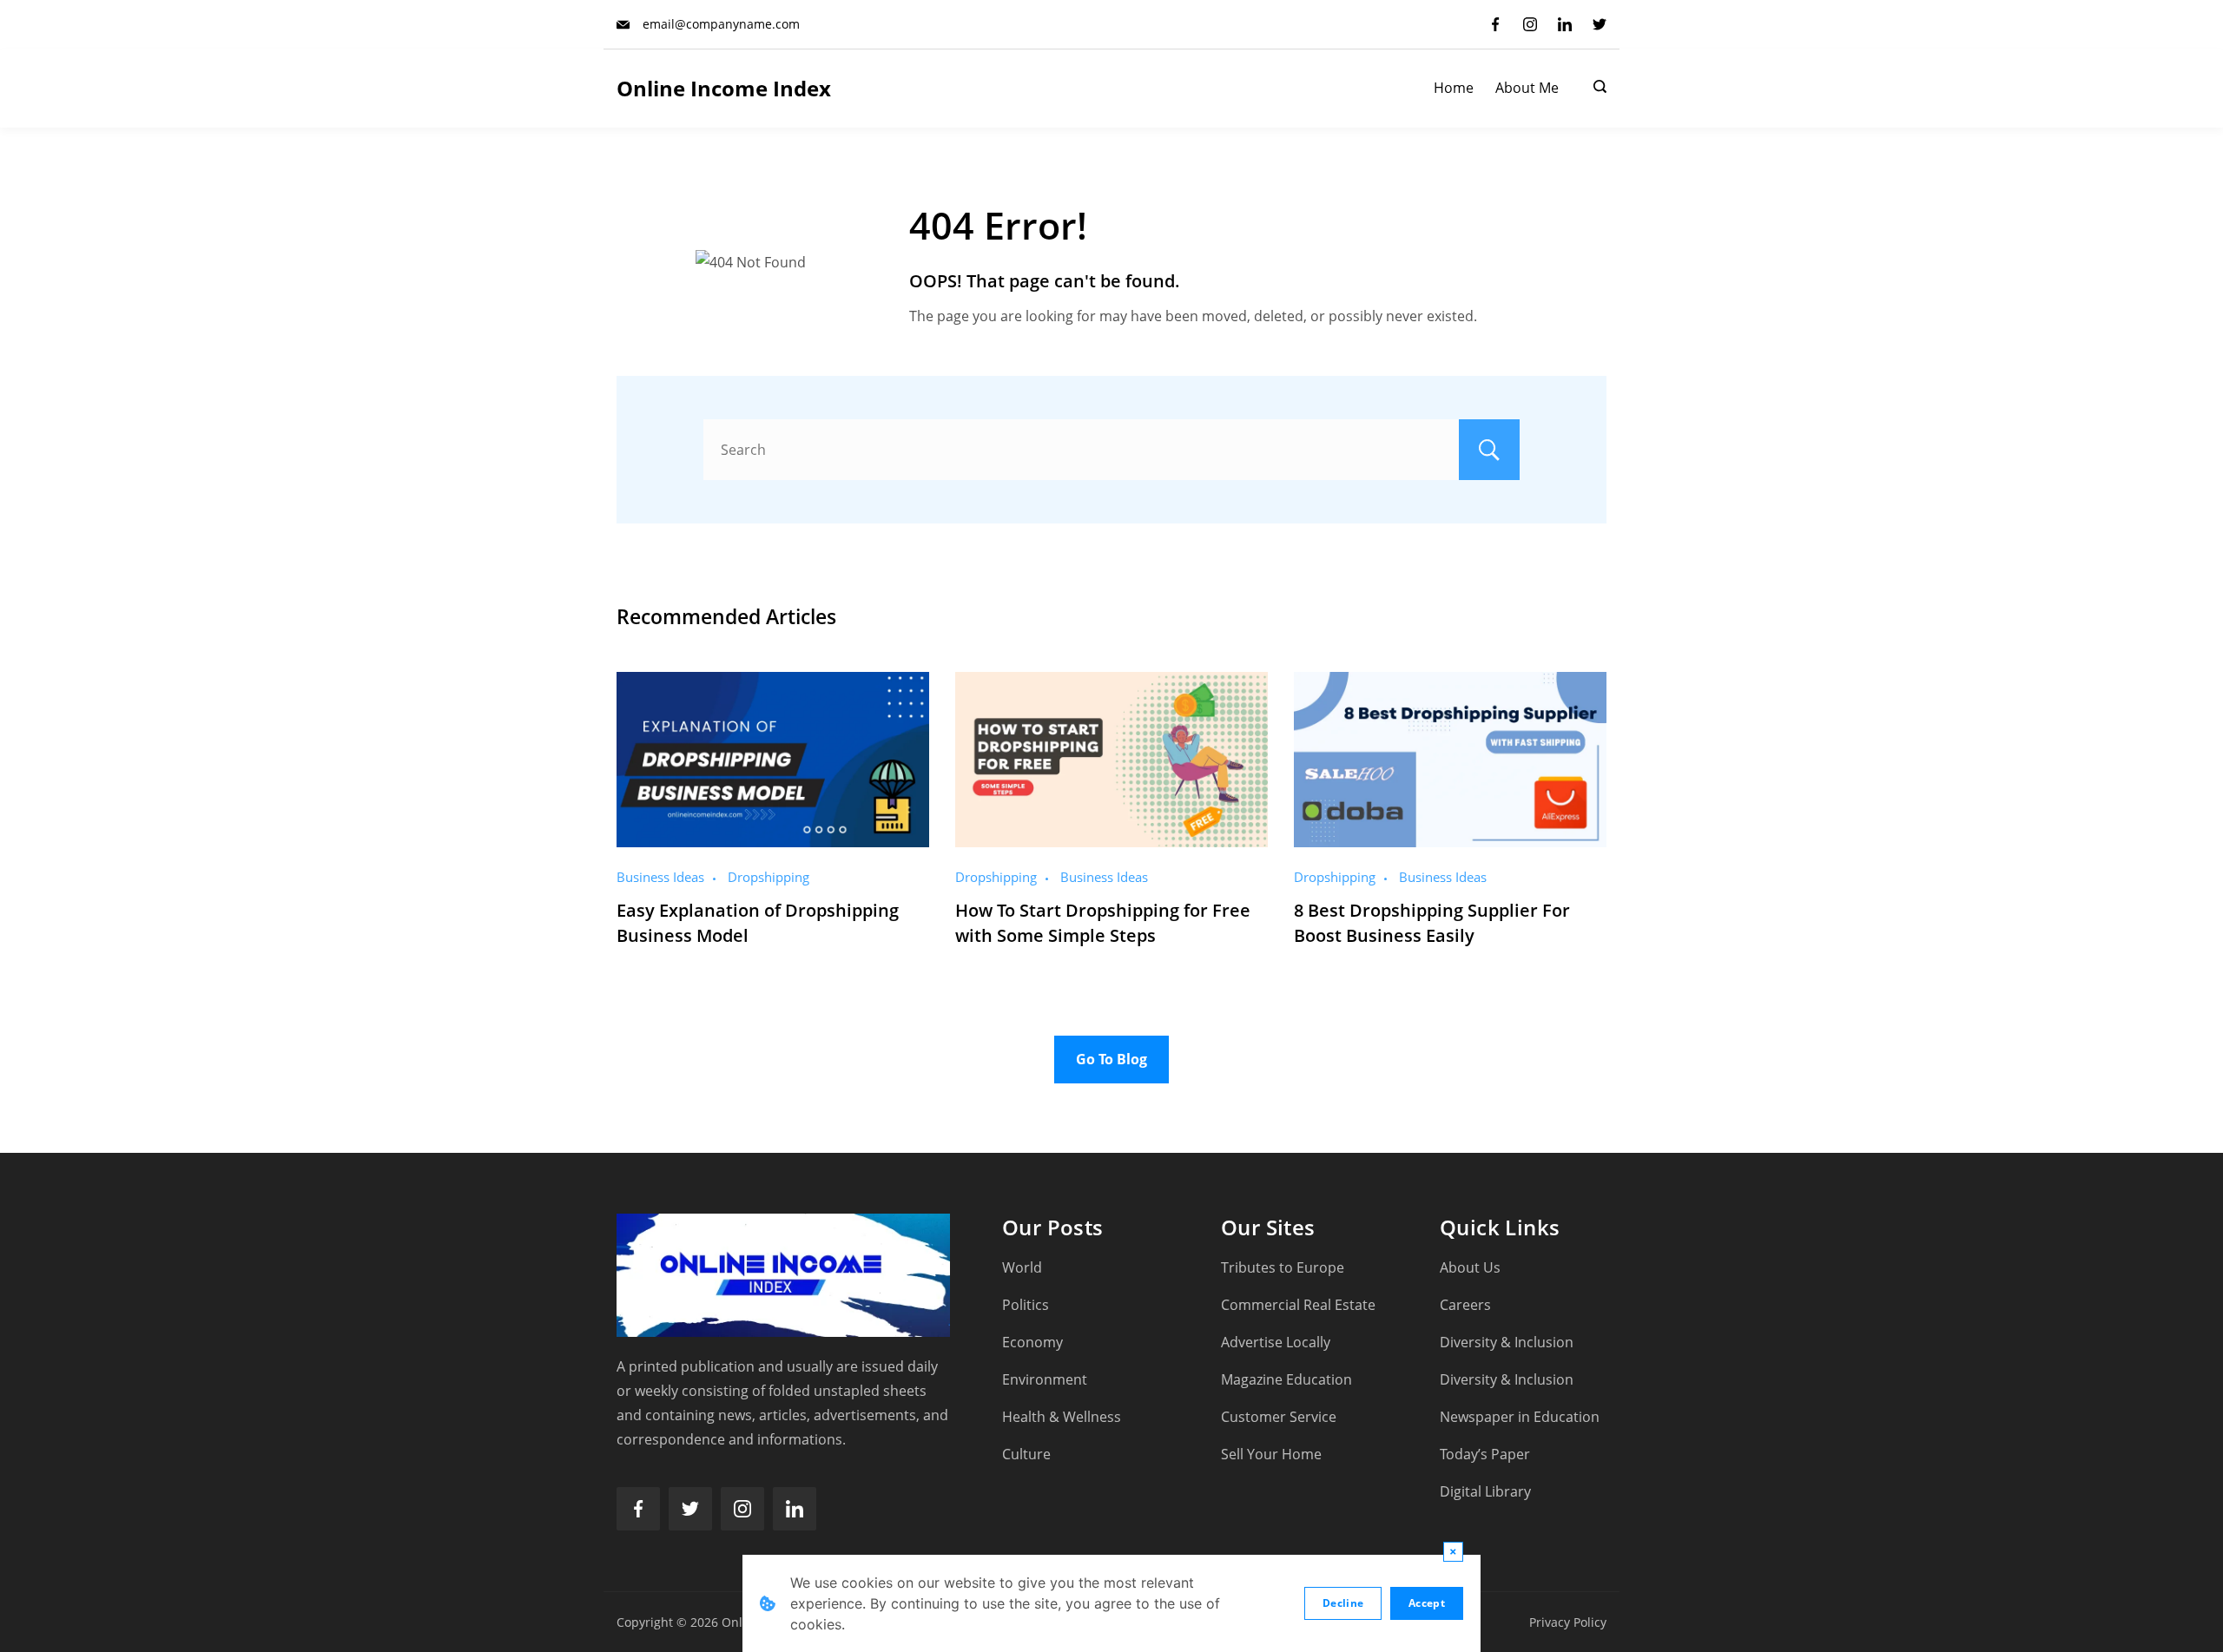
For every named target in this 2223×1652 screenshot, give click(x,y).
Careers (1465, 1305)
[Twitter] (1600, 24)
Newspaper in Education (1520, 1417)
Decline (1343, 1603)
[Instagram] (1530, 24)
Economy (1032, 1342)
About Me (1527, 88)
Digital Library (1485, 1491)
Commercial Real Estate (1298, 1305)
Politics (1026, 1305)
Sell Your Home (1271, 1454)
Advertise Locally (1276, 1342)
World (1022, 1267)
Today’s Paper (1485, 1454)
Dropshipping (768, 877)
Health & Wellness (1062, 1417)
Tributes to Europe (1283, 1267)
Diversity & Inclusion (1507, 1342)
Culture (1026, 1454)
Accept (1427, 1603)
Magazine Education (1286, 1379)
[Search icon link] (1596, 89)
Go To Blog (1111, 1059)
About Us (1470, 1267)
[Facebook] (1495, 24)
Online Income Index (724, 88)
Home (1454, 88)
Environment (1045, 1379)
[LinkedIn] (1565, 24)
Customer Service (1279, 1417)
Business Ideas (660, 877)
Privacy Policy (1568, 1622)
